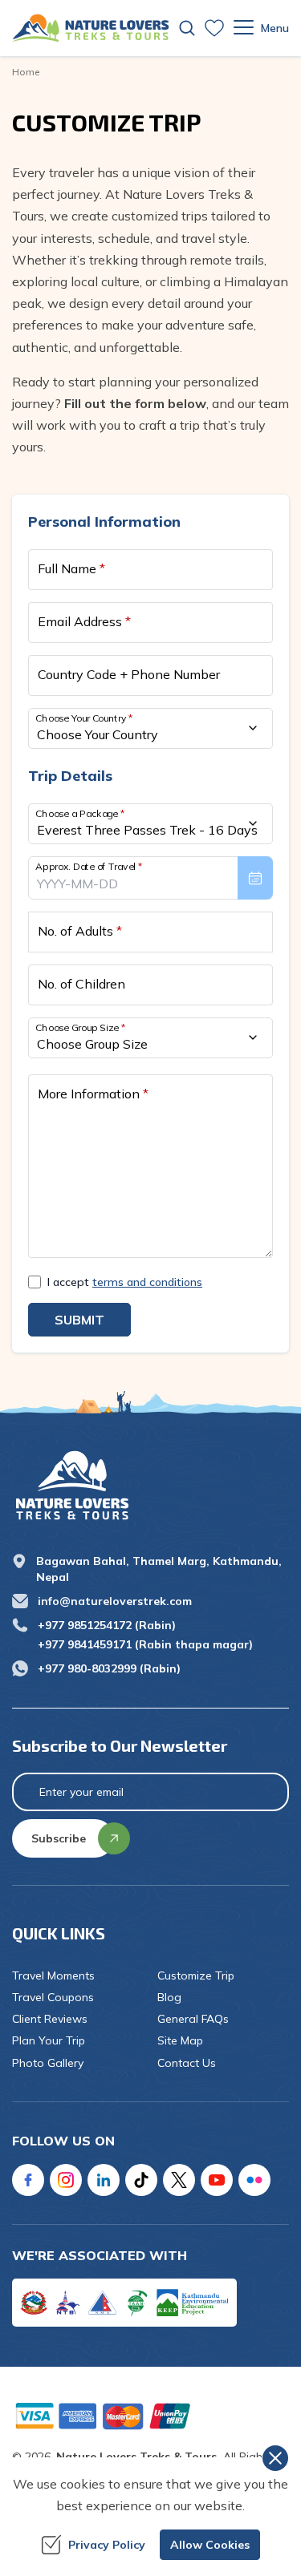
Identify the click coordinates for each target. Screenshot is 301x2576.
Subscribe (59, 1838)
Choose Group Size (80, 1027)
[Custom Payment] (150, 2416)
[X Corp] (179, 2180)
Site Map (180, 2040)
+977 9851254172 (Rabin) (107, 1625)
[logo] (150, 1485)
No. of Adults (80, 931)
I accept (125, 1282)
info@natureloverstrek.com (115, 1601)
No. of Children (81, 984)
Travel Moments (53, 1975)
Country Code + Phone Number (129, 674)
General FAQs (193, 2019)
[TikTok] (141, 2180)
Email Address (84, 621)
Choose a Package (80, 813)
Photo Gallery (48, 2063)
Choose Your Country (84, 717)
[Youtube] (217, 2180)
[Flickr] (254, 2180)
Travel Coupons (53, 1997)
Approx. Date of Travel (89, 865)
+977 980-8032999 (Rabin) (109, 1668)
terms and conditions (147, 1282)
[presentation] (150, 878)
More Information (93, 1094)
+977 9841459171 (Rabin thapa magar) (145, 1644)
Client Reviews (50, 2019)
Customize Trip (196, 1975)
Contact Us (187, 2063)
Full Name (71, 568)
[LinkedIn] (104, 2180)
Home (26, 72)
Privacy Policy (107, 2545)
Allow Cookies (210, 2545)
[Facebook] (28, 2180)
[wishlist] (214, 28)
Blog (169, 1997)
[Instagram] (66, 2180)
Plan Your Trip (49, 2040)
